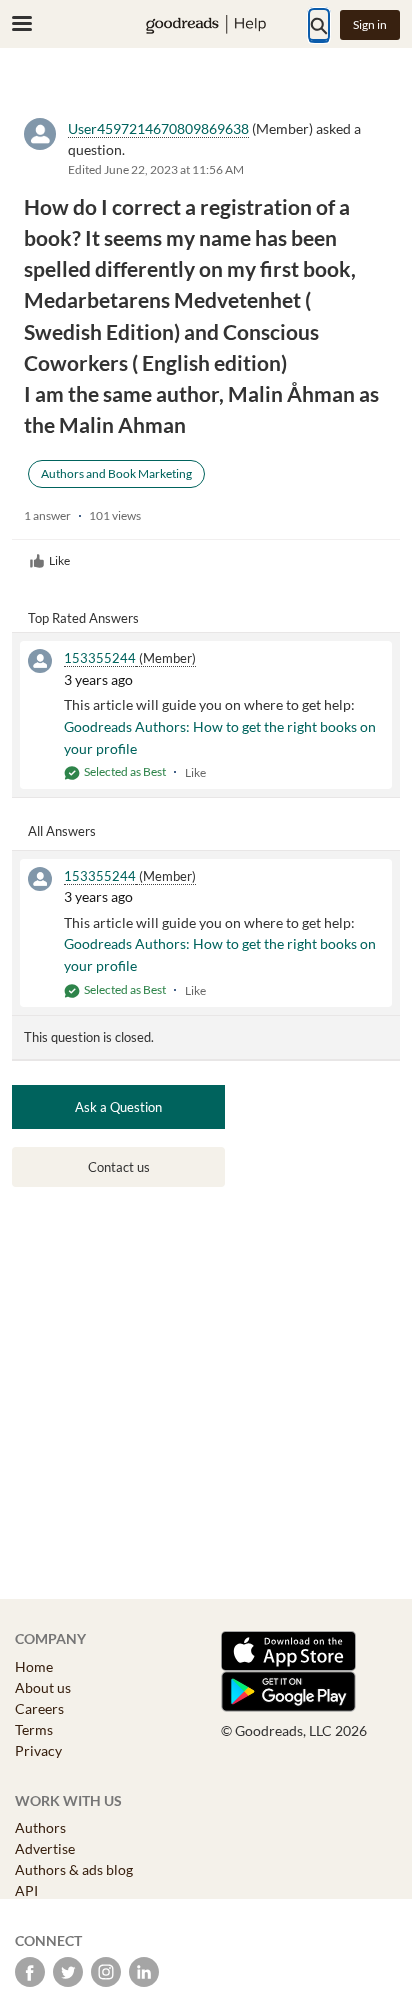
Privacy (38, 1750)
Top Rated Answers (83, 618)
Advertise (45, 1848)
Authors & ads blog (74, 1869)
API (26, 1890)
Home (34, 1666)
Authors (40, 1827)
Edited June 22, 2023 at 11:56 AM (156, 169)
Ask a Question (118, 1107)
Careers (39, 1708)
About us (43, 1687)
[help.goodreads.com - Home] (206, 24)
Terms (34, 1729)
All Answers (62, 831)
